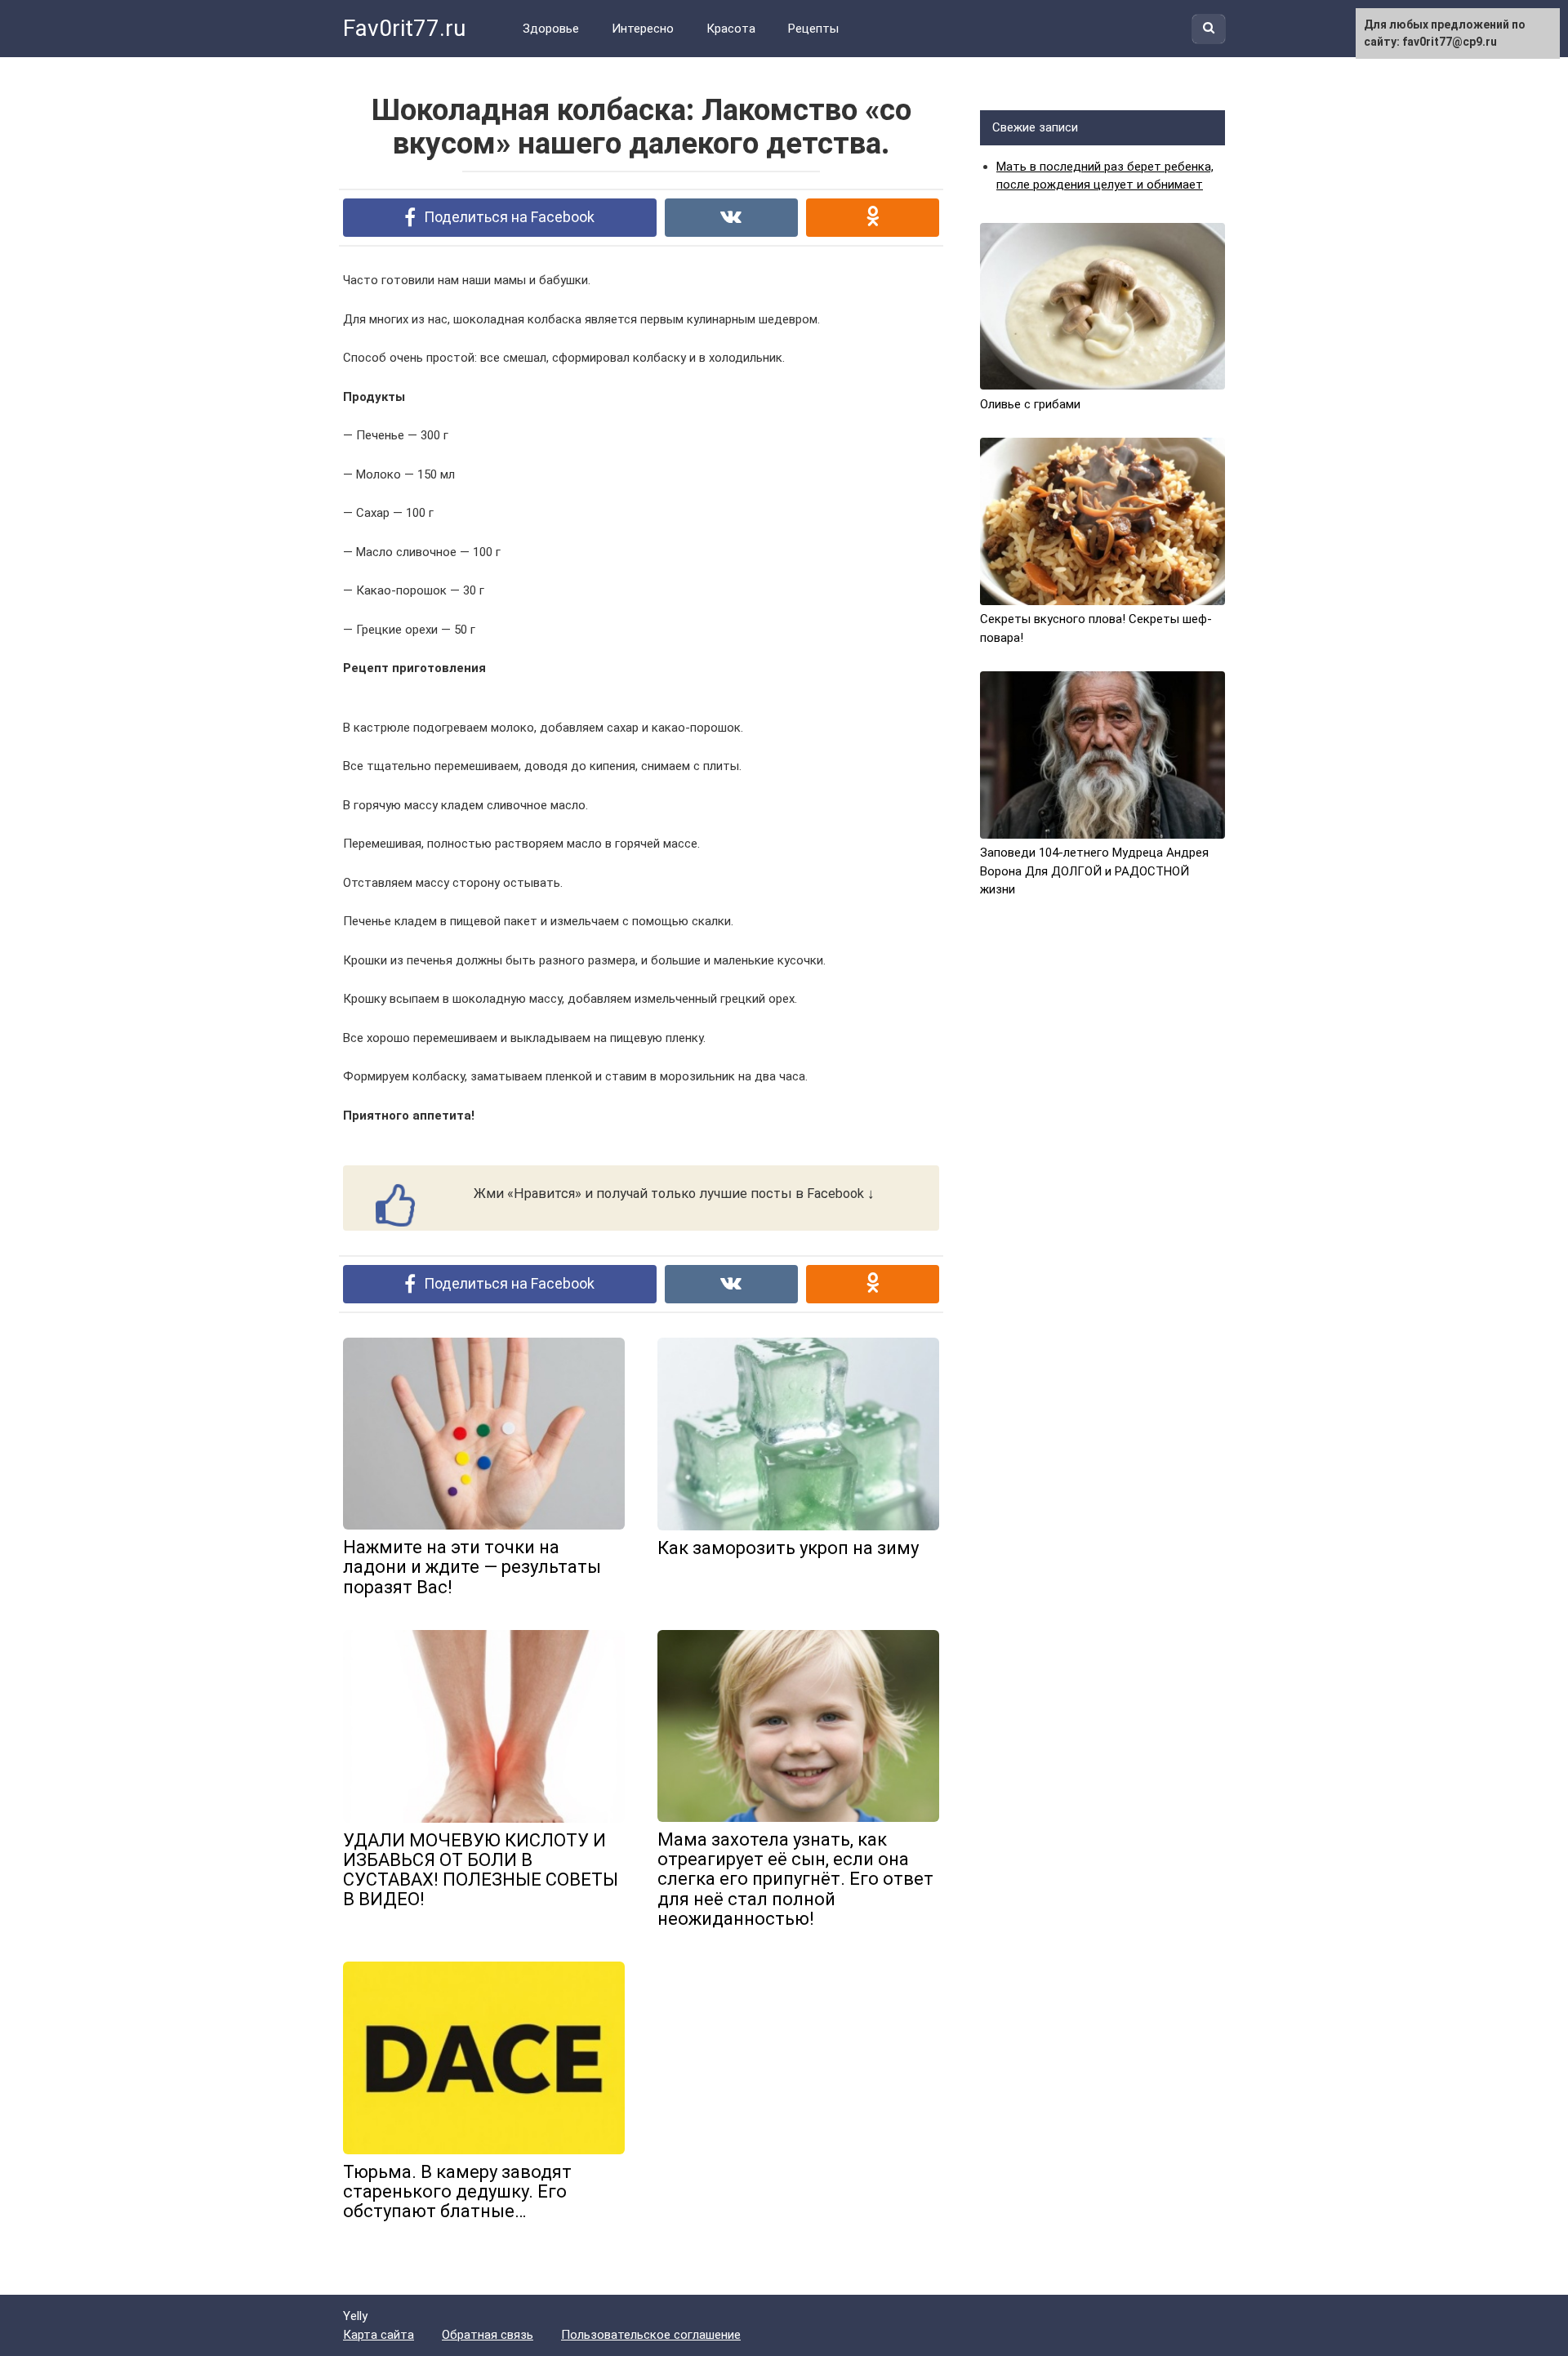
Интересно (643, 29)
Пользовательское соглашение (651, 2335)
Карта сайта (379, 2335)
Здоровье (551, 29)
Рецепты (813, 29)
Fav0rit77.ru (404, 28)
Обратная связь (488, 2335)
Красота (731, 29)
